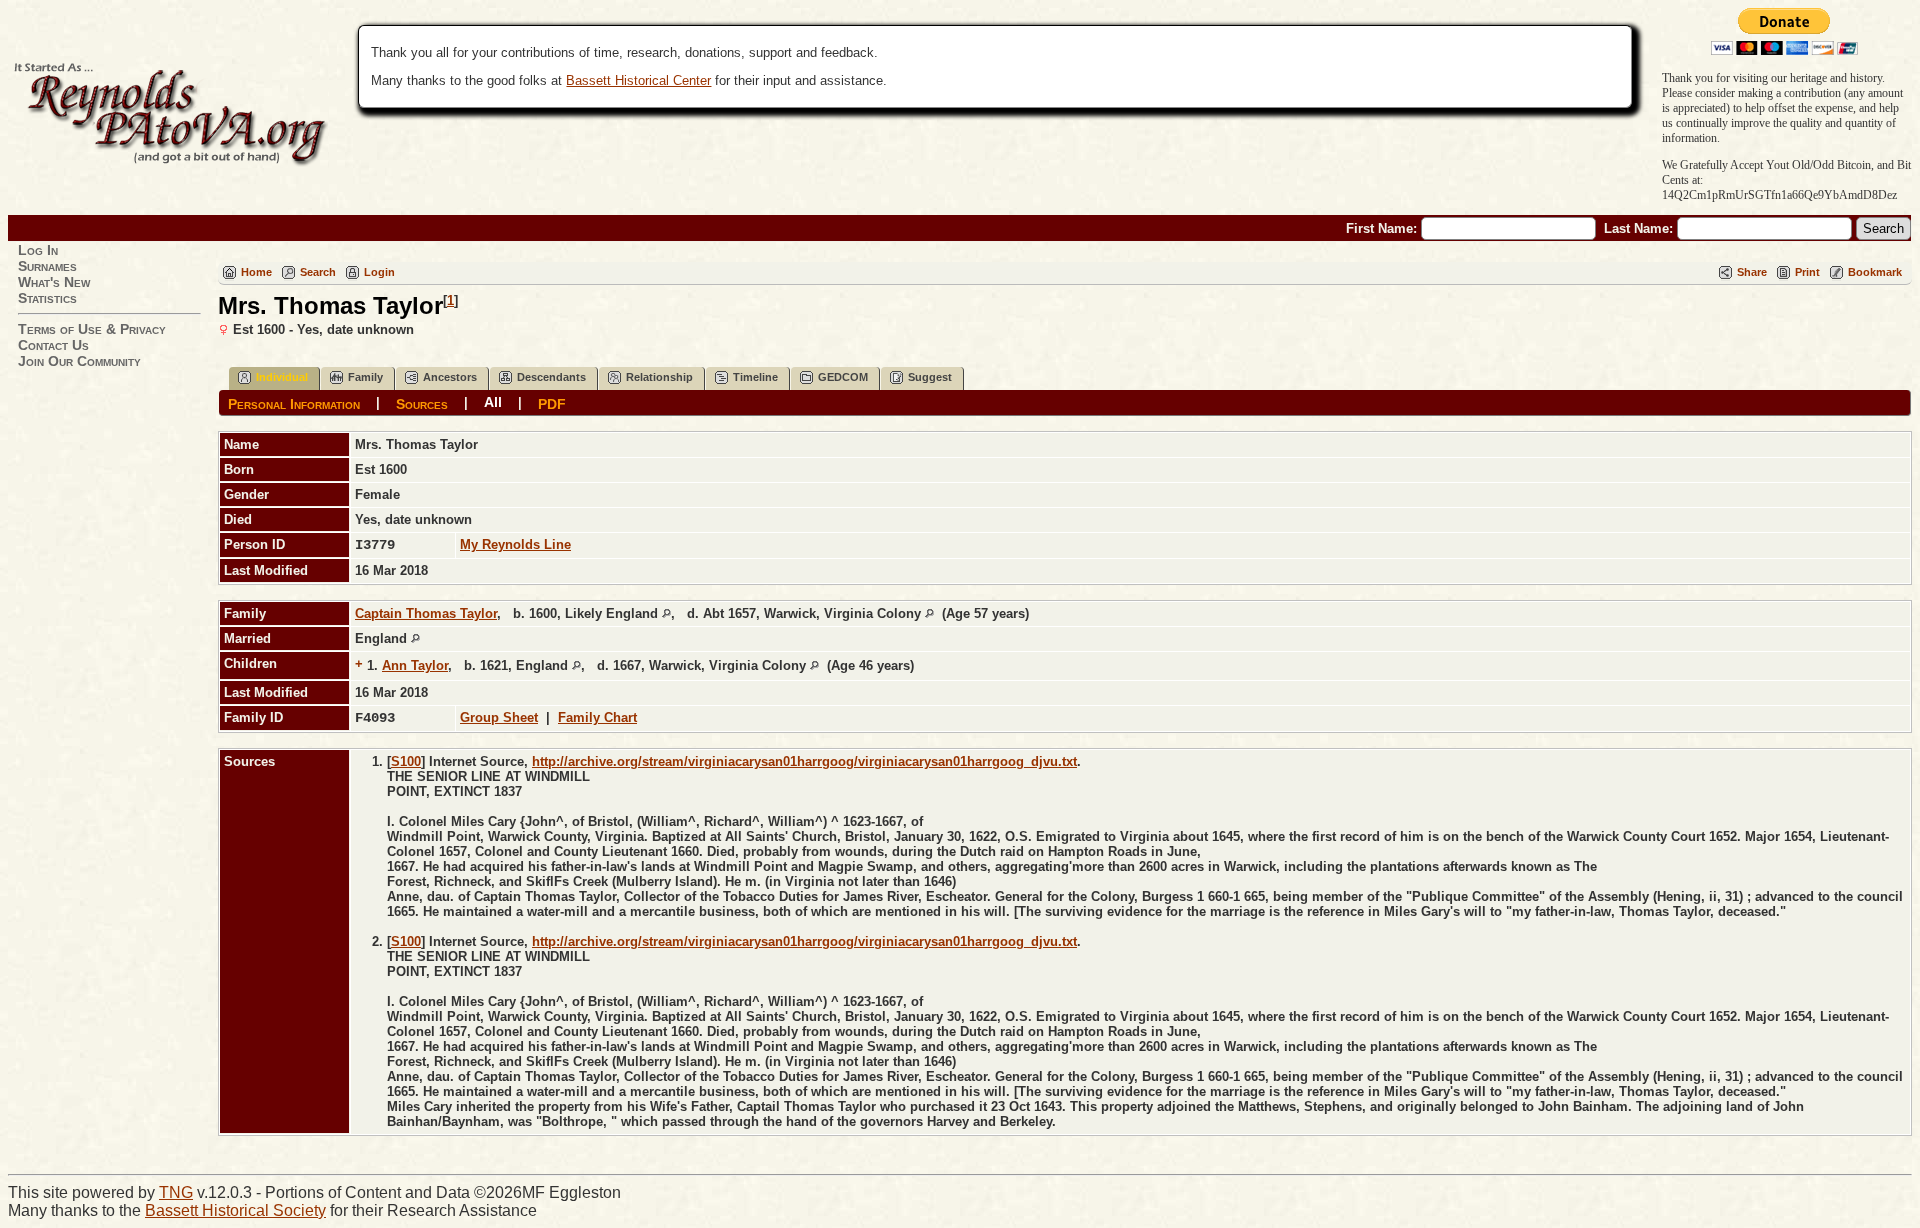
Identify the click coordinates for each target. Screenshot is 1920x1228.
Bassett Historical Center (638, 80)
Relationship (659, 377)
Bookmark (1875, 272)
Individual (282, 377)
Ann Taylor (415, 665)
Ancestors (450, 377)
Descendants (551, 377)
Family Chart (597, 717)
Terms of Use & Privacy (92, 329)
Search (318, 272)
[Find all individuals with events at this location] (666, 613)
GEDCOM (843, 377)
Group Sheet (499, 717)
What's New (54, 282)
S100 (406, 761)
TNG (176, 1192)
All (493, 402)
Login (379, 272)
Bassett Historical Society (235, 1210)
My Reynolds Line (515, 544)
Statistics (47, 298)
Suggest (930, 377)
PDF (552, 403)
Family (365, 377)
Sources (422, 403)
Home (256, 272)
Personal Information (294, 403)
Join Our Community (79, 361)
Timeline (755, 377)
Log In (38, 250)
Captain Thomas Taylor (426, 613)
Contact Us (53, 345)
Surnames (47, 266)
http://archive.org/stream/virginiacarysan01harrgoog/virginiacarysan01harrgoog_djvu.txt (804, 761)
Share (1752, 272)
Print (1807, 272)
